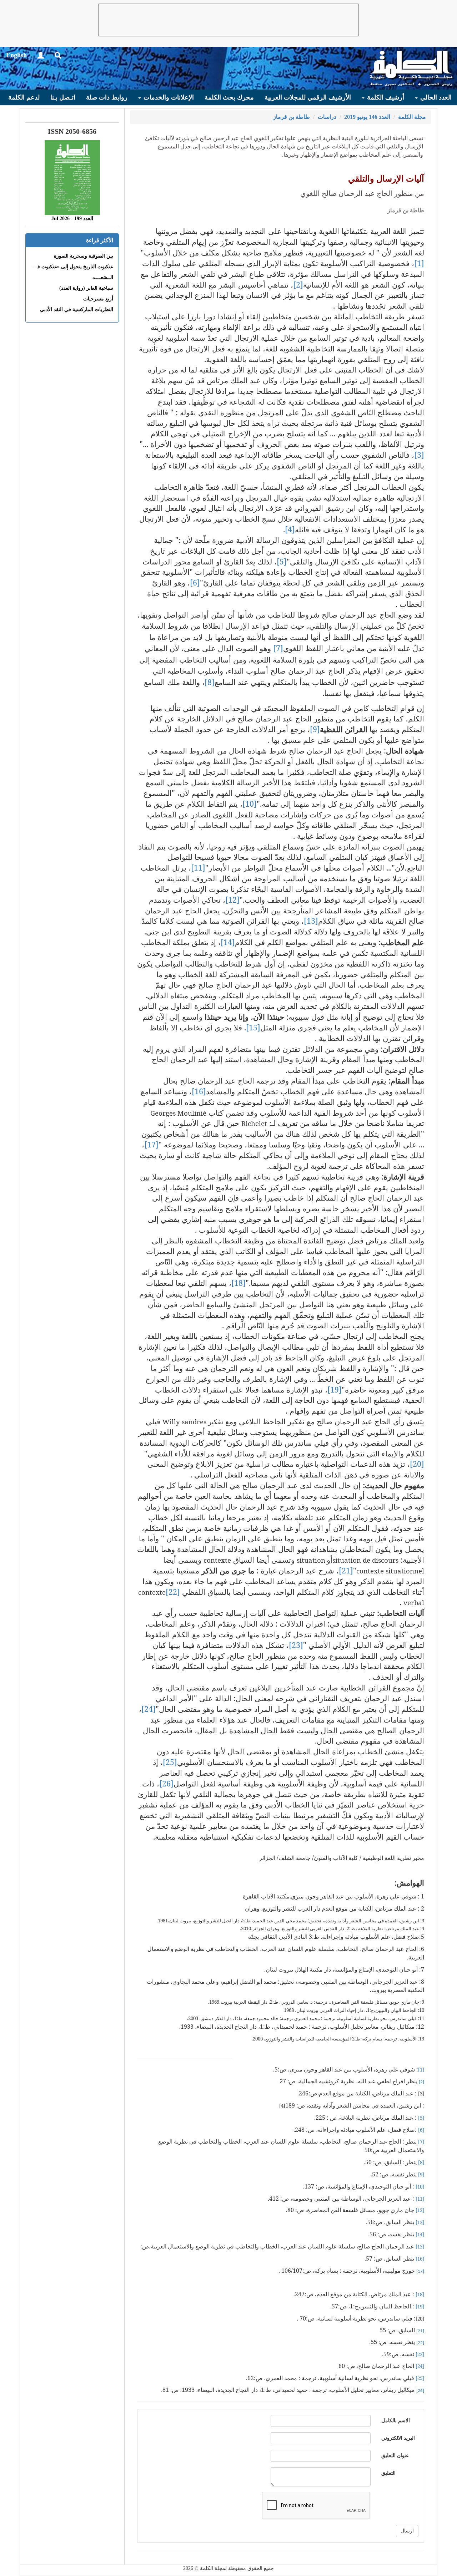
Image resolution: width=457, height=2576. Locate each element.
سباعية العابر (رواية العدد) (86, 288)
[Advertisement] (228, 20)
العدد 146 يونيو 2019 (367, 117)
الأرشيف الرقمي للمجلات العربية (308, 97)
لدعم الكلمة (24, 97)
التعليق (388, 2473)
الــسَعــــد (103, 277)
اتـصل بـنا (63, 97)
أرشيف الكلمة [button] (385, 97)
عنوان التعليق (395, 2456)
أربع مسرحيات (98, 299)
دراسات (327, 117)
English (16, 55)
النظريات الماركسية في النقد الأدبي (77, 310)
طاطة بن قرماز (292, 117)
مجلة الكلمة (412, 117)
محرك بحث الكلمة (229, 97)
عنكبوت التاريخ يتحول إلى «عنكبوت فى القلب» (65, 267)
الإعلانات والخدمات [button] (168, 97)
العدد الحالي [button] (435, 97)
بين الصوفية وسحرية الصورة (84, 256)
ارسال (407, 2531)
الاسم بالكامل (396, 2421)
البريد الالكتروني (398, 2438)
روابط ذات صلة (107, 97)
